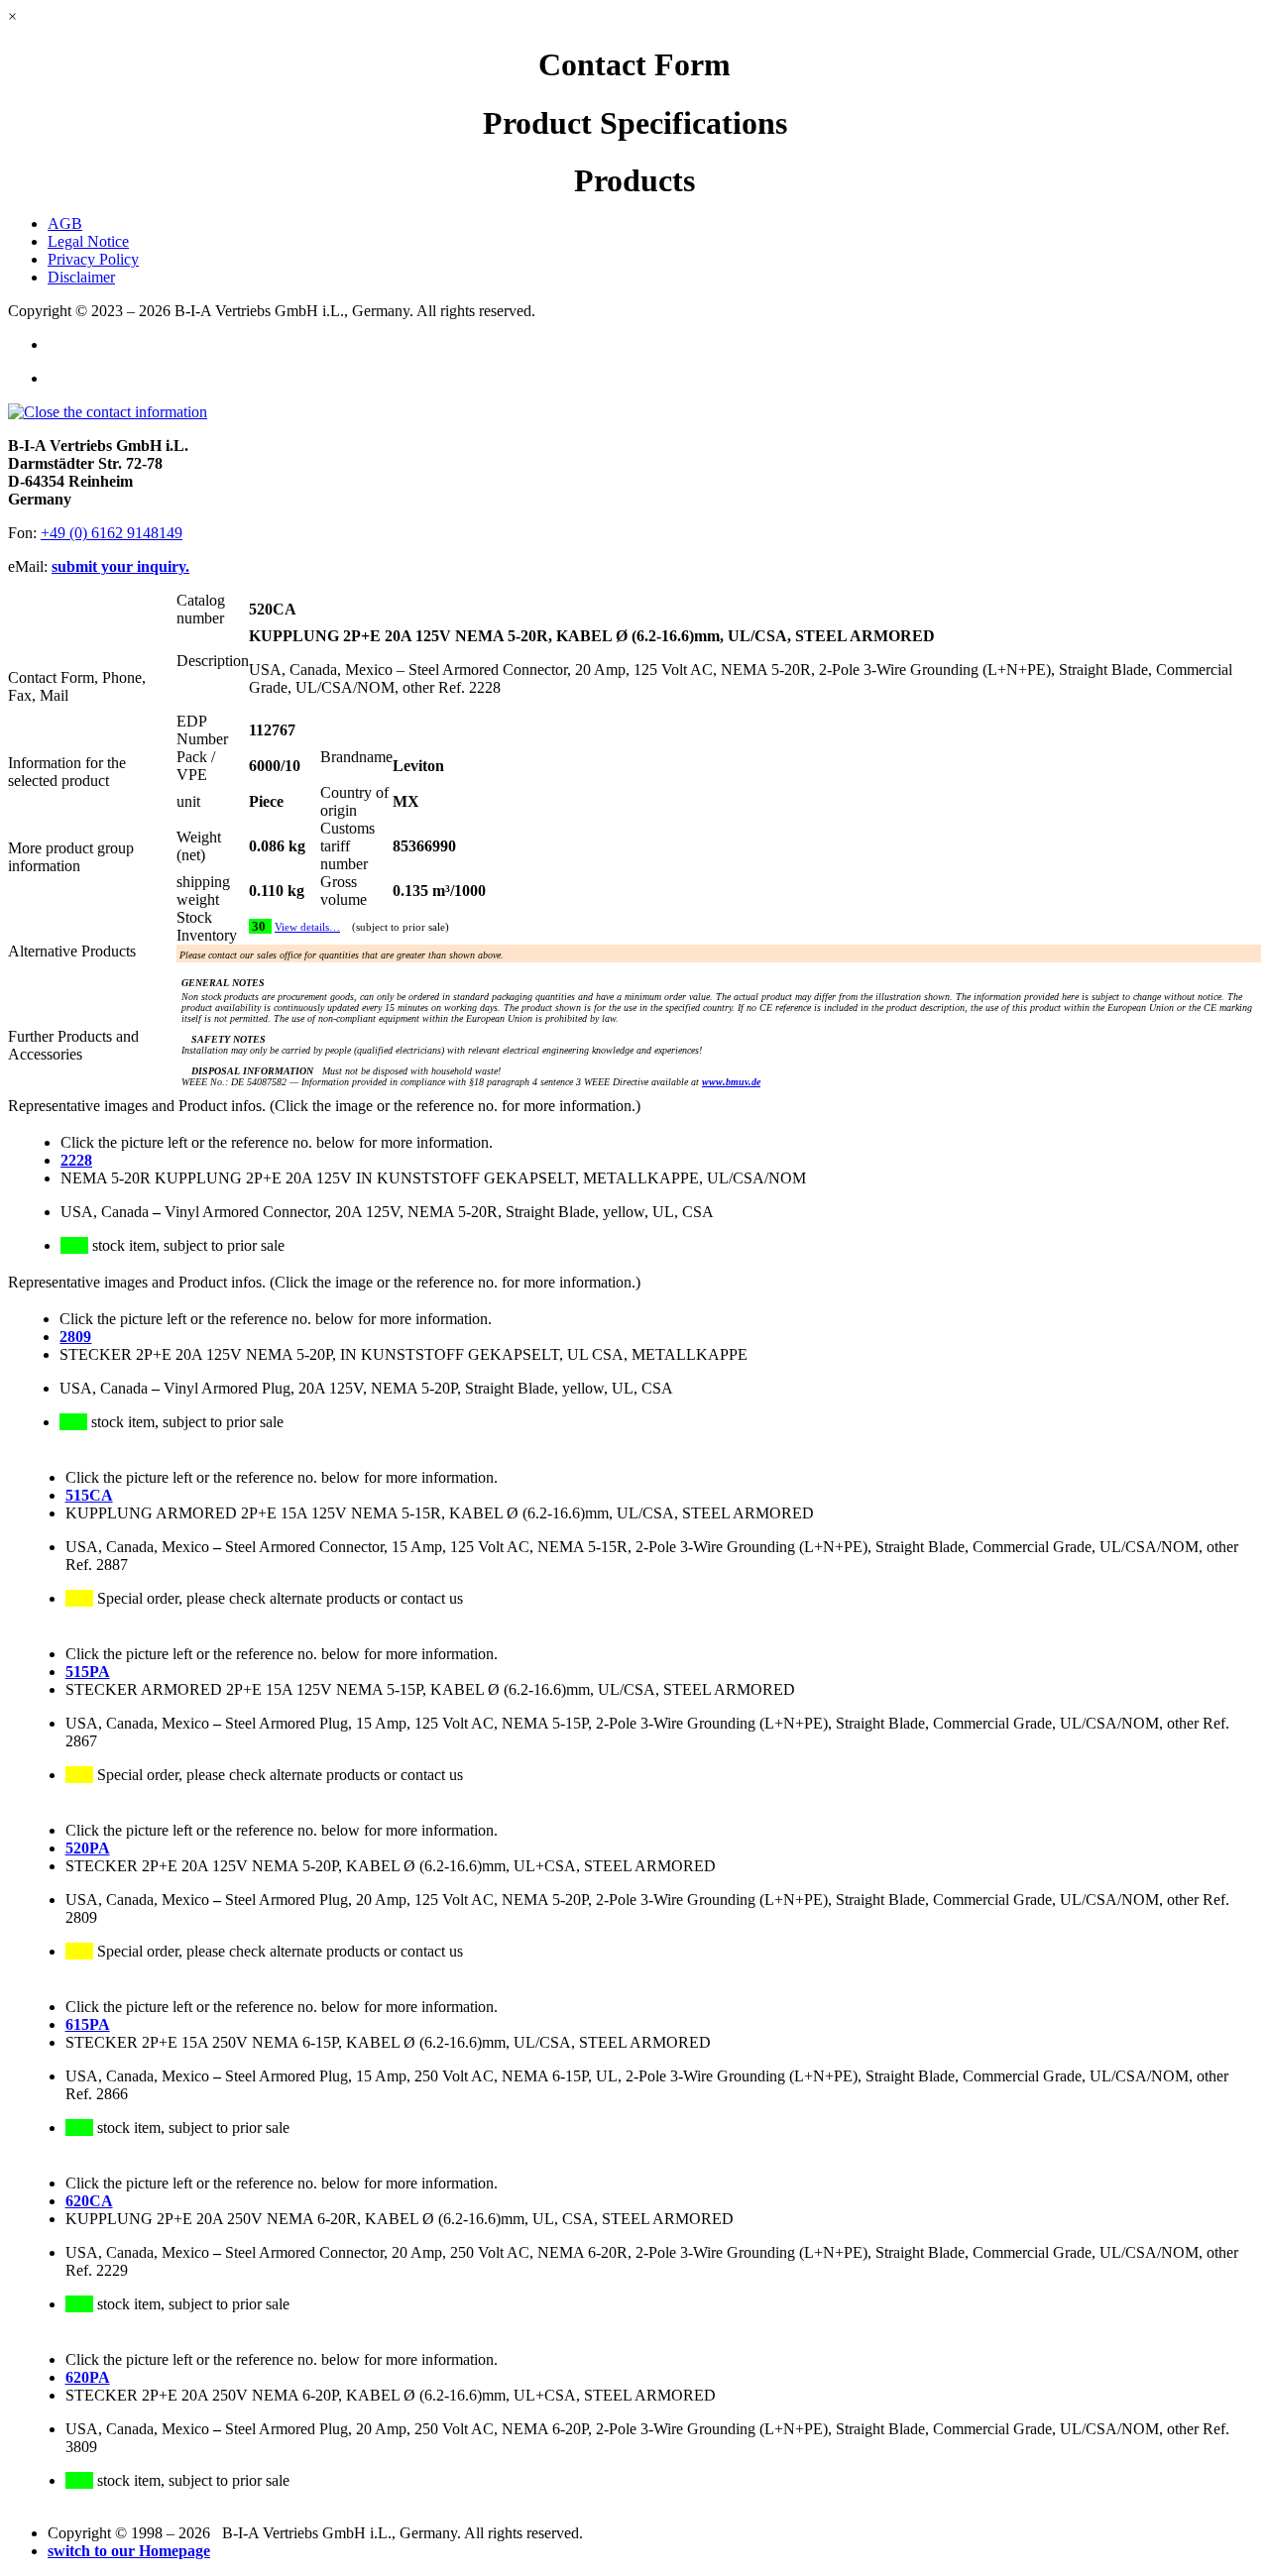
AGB (65, 224)
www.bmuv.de (731, 1082)
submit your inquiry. (120, 566)
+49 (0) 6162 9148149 (112, 533)
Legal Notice (88, 241)
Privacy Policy (93, 259)
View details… (307, 927)
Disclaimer (81, 277)
